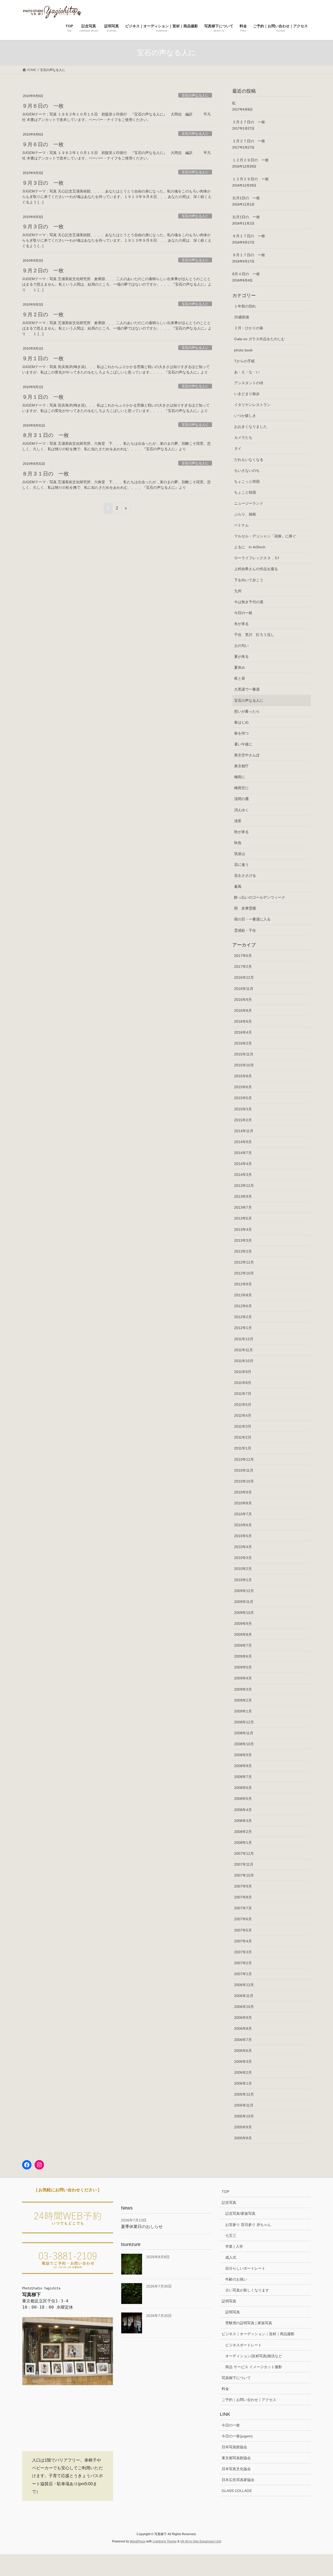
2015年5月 (243, 1098)
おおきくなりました (251, 427)
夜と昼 (240, 678)
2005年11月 (244, 2105)
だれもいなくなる (249, 460)
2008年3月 (243, 1821)
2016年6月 (243, 1021)
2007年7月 (243, 1908)
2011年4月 (243, 1415)
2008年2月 (243, 1832)
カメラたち (243, 437)
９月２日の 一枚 (43, 271)
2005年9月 (243, 2127)
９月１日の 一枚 (43, 358)
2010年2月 (243, 1569)
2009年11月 (244, 1602)
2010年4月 (243, 1547)
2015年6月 (243, 1087)
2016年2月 (243, 1043)
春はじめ (241, 722)
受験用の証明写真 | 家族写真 (249, 2323)
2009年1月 (243, 1711)
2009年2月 (243, 1700)
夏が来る (241, 656)
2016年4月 (243, 1032)
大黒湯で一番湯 (247, 689)
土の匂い (241, 646)
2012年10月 (244, 1273)
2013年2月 (243, 1251)
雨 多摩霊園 (245, 908)
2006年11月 (244, 1996)
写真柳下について (236, 2378)
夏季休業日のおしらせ (142, 2227)
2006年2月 (243, 2072)
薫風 (238, 886)
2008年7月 (243, 1777)
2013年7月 (243, 1207)
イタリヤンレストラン (252, 405)
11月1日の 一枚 (246, 198)
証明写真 (229, 2301)
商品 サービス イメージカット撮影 (254, 2367)
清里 (238, 821)
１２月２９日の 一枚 (251, 160)
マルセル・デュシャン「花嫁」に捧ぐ (265, 536)
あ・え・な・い (247, 372)
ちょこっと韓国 (247, 481)
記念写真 (229, 2203)
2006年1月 (243, 2083)
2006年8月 (243, 2028)
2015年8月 (243, 1076)
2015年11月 (244, 1054)
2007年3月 (243, 1952)
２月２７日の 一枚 (249, 122)
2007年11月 (244, 1864)
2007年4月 (243, 1941)
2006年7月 (243, 2040)
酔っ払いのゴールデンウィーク (260, 897)
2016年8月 (243, 1010)
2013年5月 (243, 1218)
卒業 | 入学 (234, 2246)
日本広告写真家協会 (238, 2480)
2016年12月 (244, 977)
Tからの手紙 (244, 361)
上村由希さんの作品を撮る (256, 569)
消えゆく (241, 810)
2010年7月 (243, 1514)
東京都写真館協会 (236, 2458)
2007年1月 (243, 1974)
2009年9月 (243, 1624)
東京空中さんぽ (247, 755)
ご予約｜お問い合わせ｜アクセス (249, 2400)
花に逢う (241, 865)
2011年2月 (243, 1437)
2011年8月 (243, 1383)
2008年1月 (243, 1843)
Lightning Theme (165, 2541)
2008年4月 (243, 1810)
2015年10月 (244, 1065)
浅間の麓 (241, 799)
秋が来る (241, 832)
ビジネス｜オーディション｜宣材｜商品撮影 (258, 2334)
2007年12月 (244, 1853)
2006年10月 (244, 2007)
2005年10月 (244, 2116)
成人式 (231, 2257)
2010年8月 (243, 1503)
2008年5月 (243, 1799)
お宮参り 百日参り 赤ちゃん (248, 2225)
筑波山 (240, 854)
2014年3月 (243, 1175)
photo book (243, 350)
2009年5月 (243, 1667)
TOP (225, 2192)
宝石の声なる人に (195, 95)
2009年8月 (243, 1634)
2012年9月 (243, 1284)
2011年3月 (243, 1426)
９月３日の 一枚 (43, 183)
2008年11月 (244, 1733)
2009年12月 (244, 1591)
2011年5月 (243, 1405)
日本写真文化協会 (236, 2469)
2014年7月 (243, 1153)
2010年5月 (243, 1536)
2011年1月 (243, 1448)
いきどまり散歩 (247, 394)
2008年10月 (244, 1744)
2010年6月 (243, 1525)
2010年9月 (243, 1492)
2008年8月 (243, 1766)
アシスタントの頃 (249, 383)
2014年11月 (244, 1131)
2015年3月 (243, 1109)
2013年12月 (244, 1186)
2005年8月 (243, 2138)
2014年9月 (243, 1142)
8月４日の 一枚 (246, 274)
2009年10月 (244, 1613)
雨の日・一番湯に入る (252, 919)
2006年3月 (243, 2062)
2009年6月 (243, 1656)
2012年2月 (243, 1317)
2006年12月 (244, 1985)
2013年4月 (243, 1229)
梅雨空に (241, 788)
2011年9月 (243, 1372)
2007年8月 (243, 1897)
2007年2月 (243, 1963)
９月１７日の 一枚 (249, 236)
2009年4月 (243, 1678)
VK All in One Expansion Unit (201, 2541)
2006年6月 (243, 2051)
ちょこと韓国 (245, 492)
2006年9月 (243, 2018)
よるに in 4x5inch (250, 547)
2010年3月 (243, 1558)
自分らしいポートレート (245, 2268)
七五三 (231, 2236)
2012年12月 (244, 1262)
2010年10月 (244, 1481)
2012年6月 (243, 1306)
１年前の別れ (245, 306)
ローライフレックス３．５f (257, 558)
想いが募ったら (247, 711)
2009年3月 (243, 1689)
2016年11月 (244, 989)
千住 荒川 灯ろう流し (254, 635)
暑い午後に (243, 744)
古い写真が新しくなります (247, 2290)
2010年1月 (243, 1580)
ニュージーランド (249, 503)
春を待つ (241, 733)
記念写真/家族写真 (240, 2213)
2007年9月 (243, 1886)
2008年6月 (243, 1788)
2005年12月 (244, 2094)
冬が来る (241, 624)
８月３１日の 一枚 (46, 435)
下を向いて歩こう (249, 580)
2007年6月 (243, 1919)
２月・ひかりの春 (249, 328)
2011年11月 (244, 1350)
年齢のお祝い (236, 2279)
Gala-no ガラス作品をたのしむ (260, 339)
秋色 (238, 843)
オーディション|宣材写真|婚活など (254, 2356)
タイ (238, 448)
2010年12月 (244, 1459)
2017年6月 (243, 956)
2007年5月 (243, 1930)
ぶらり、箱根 (245, 514)
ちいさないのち (247, 471)
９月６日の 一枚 (43, 106)
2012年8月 (243, 1295)
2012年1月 (243, 1328)
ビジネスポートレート (244, 2345)
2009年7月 (243, 1645)
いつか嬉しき (245, 416)
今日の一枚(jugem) (237, 2436)
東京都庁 (241, 766)
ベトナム (241, 525)
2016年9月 (243, 1000)
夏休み (240, 667)
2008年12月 (244, 1722)
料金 (225, 2389)
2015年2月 (243, 1120)
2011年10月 (244, 1361)
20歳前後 (242, 317)
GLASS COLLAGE (237, 2491)
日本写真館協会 (234, 2447)
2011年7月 (243, 1394)
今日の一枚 (243, 613)
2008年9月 (243, 1755)
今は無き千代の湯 (249, 602)
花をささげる (245, 875)
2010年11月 (244, 1470)
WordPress (138, 2541)
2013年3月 (243, 1240)
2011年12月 (244, 1339)
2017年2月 (243, 967)
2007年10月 (244, 1875)
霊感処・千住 (245, 930)
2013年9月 (243, 1196)
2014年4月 (243, 1164)
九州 (238, 591)
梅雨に (240, 777)
